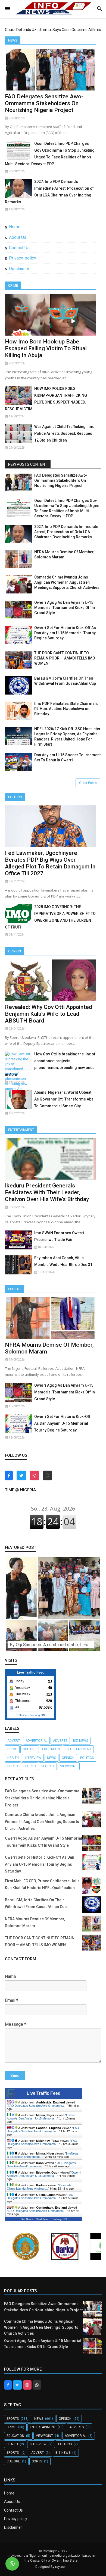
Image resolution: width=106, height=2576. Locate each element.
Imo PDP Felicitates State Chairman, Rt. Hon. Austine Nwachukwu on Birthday (66, 709)
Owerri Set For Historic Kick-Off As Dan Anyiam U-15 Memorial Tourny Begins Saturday (65, 633)
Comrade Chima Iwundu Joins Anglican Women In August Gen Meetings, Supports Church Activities (67, 582)
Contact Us (19, 248)
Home (15, 227)
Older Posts (88, 783)
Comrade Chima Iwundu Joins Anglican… (39, 2187)
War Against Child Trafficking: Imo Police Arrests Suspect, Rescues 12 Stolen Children (64, 433)
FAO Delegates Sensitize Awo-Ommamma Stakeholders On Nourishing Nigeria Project (44, 103)
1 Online (22, 1715)
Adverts (60, 1741)
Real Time (42, 2219)
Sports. (48, 1766)
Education (51, 1749)
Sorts (13, 1766)
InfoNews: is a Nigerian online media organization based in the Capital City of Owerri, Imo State (51, 2558)
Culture (30, 1749)
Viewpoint (69, 1766)
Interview (33, 1758)
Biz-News (81, 1741)
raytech (61, 2567)
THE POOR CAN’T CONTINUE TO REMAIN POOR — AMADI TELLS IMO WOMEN (65, 658)
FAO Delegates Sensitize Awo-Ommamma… (37, 2106)
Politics (15, 797)
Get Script (27, 2219)
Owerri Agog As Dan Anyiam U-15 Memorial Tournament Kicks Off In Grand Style (65, 608)
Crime (13, 286)
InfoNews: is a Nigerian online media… (43, 2155)
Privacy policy (16, 2519)
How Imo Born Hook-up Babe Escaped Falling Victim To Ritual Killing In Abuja (46, 348)
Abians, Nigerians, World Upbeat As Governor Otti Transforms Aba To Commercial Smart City (64, 1099)
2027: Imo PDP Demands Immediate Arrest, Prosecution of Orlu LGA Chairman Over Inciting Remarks (66, 532)
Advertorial (36, 1741)
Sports (14, 1289)
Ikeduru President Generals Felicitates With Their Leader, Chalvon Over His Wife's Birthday (47, 1192)
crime (12, 1749)
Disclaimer (19, 269)
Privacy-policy (23, 258)
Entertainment (21, 1130)
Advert (14, 1741)
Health (13, 1758)
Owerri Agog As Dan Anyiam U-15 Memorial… (41, 2117)
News (13, 40)
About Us (18, 237)
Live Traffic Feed (44, 2093)
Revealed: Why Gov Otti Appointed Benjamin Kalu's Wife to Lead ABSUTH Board (49, 1014)
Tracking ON (37, 1715)
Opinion (15, 951)
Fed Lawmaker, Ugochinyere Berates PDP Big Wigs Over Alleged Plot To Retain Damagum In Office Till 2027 (50, 863)
